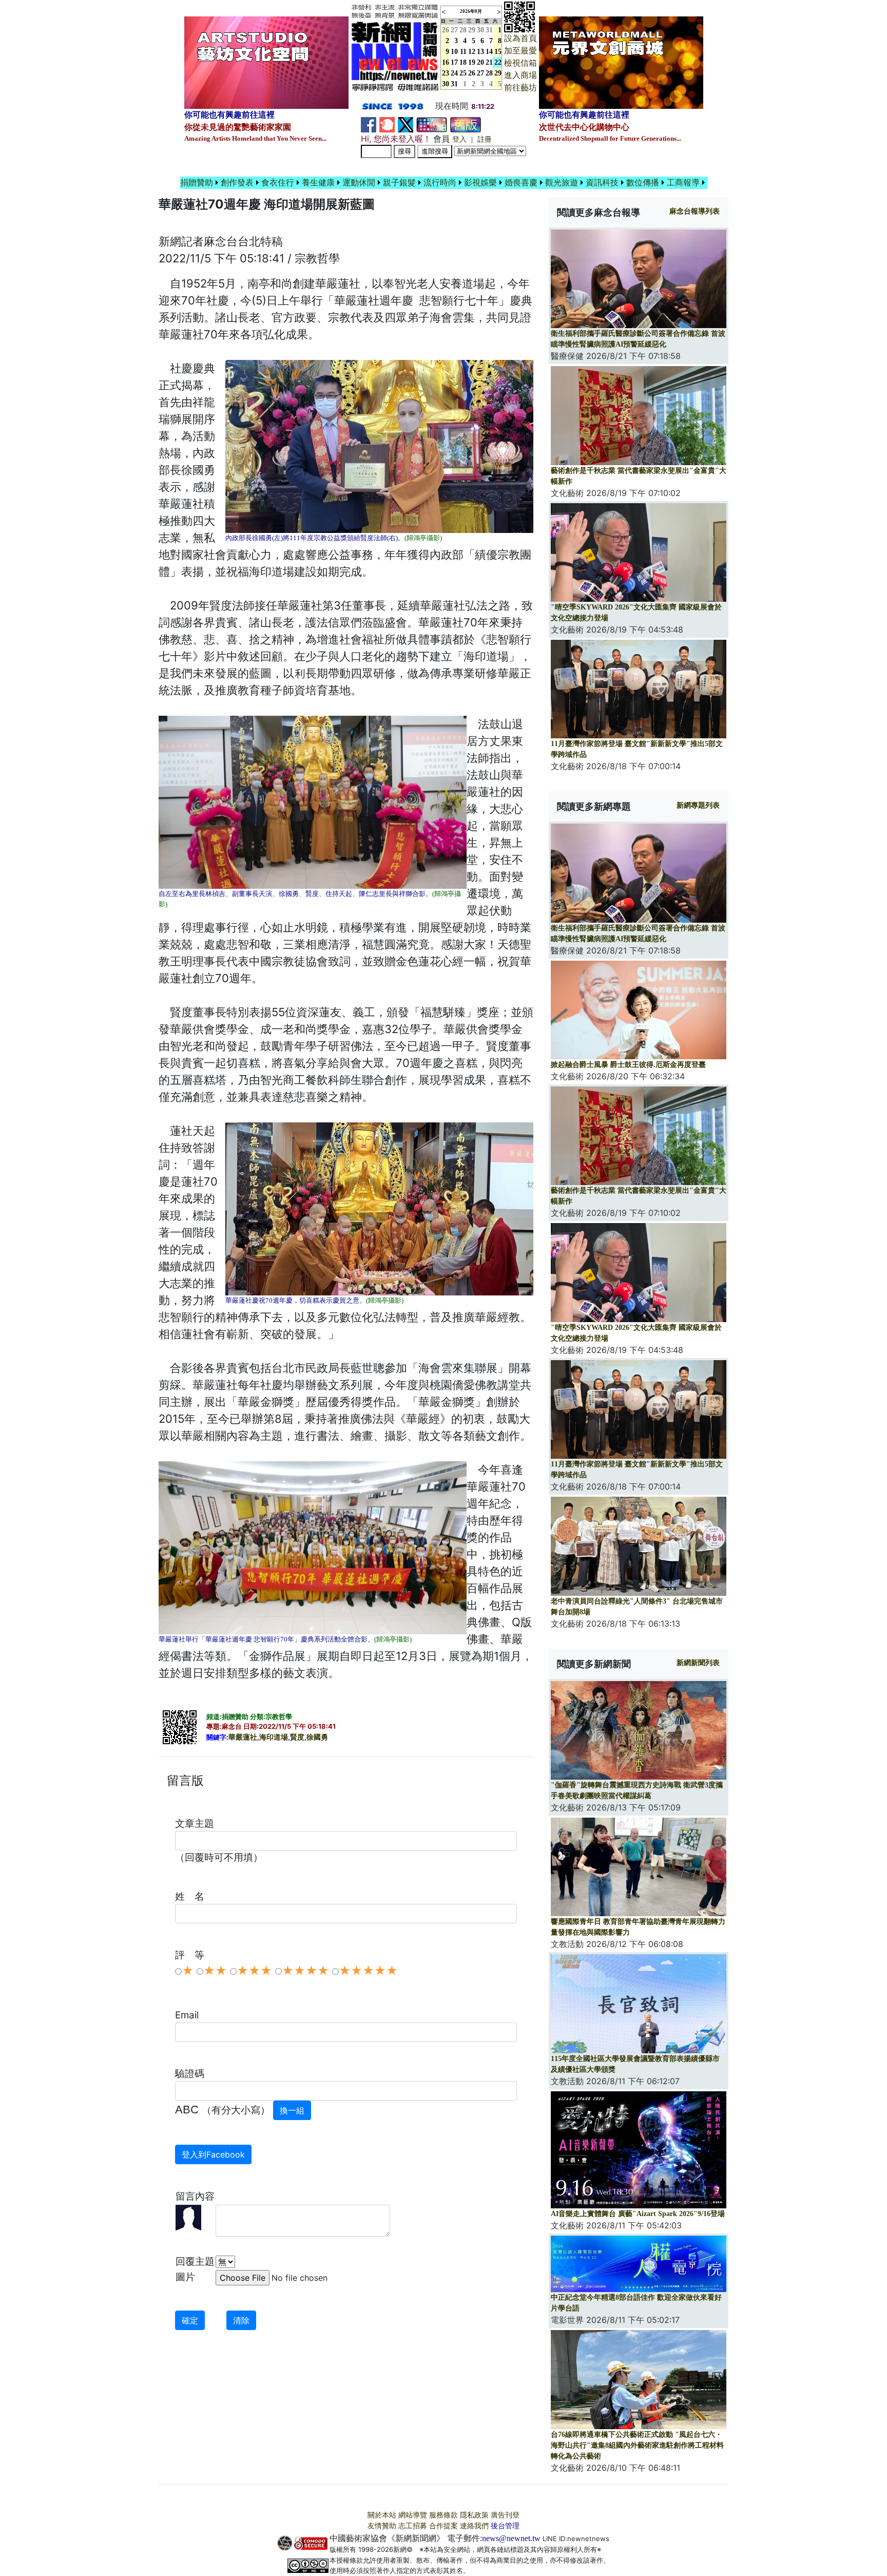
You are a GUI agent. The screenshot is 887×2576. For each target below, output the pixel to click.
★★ (215, 1971)
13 (480, 52)
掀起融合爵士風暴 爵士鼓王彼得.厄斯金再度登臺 (628, 1065)
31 (489, 30)
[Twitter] (406, 124)
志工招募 (413, 2526)
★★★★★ (368, 1971)
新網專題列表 (698, 805)
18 (463, 62)
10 (454, 52)
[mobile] (432, 124)
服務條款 (444, 2515)
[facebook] (369, 124)
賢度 (297, 1737)
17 (454, 62)
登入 (459, 139)
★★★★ (305, 1971)
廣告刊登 (505, 2515)
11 (463, 52)
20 (480, 62)
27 (454, 30)
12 (472, 52)
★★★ (254, 1971)
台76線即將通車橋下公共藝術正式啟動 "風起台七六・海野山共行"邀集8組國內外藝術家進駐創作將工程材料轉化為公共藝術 (637, 2445)
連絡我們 (474, 2526)
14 (489, 52)
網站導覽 (413, 2515)
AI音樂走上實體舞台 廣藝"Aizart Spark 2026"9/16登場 (638, 2214)
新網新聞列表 (698, 1663)
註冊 (485, 139)
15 (498, 52)
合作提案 (444, 2526)
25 (463, 73)
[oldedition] (466, 124)
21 (489, 62)
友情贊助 (382, 2526)
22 (498, 62)
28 (463, 30)
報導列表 (695, 211)
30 (480, 30)
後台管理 (505, 2526)
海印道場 (274, 1737)
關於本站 (382, 2515)
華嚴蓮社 (243, 1737)
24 (454, 73)
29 (472, 30)
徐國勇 (317, 1737)
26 (472, 73)
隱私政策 (474, 2515)
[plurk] (387, 124)
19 (472, 62)
